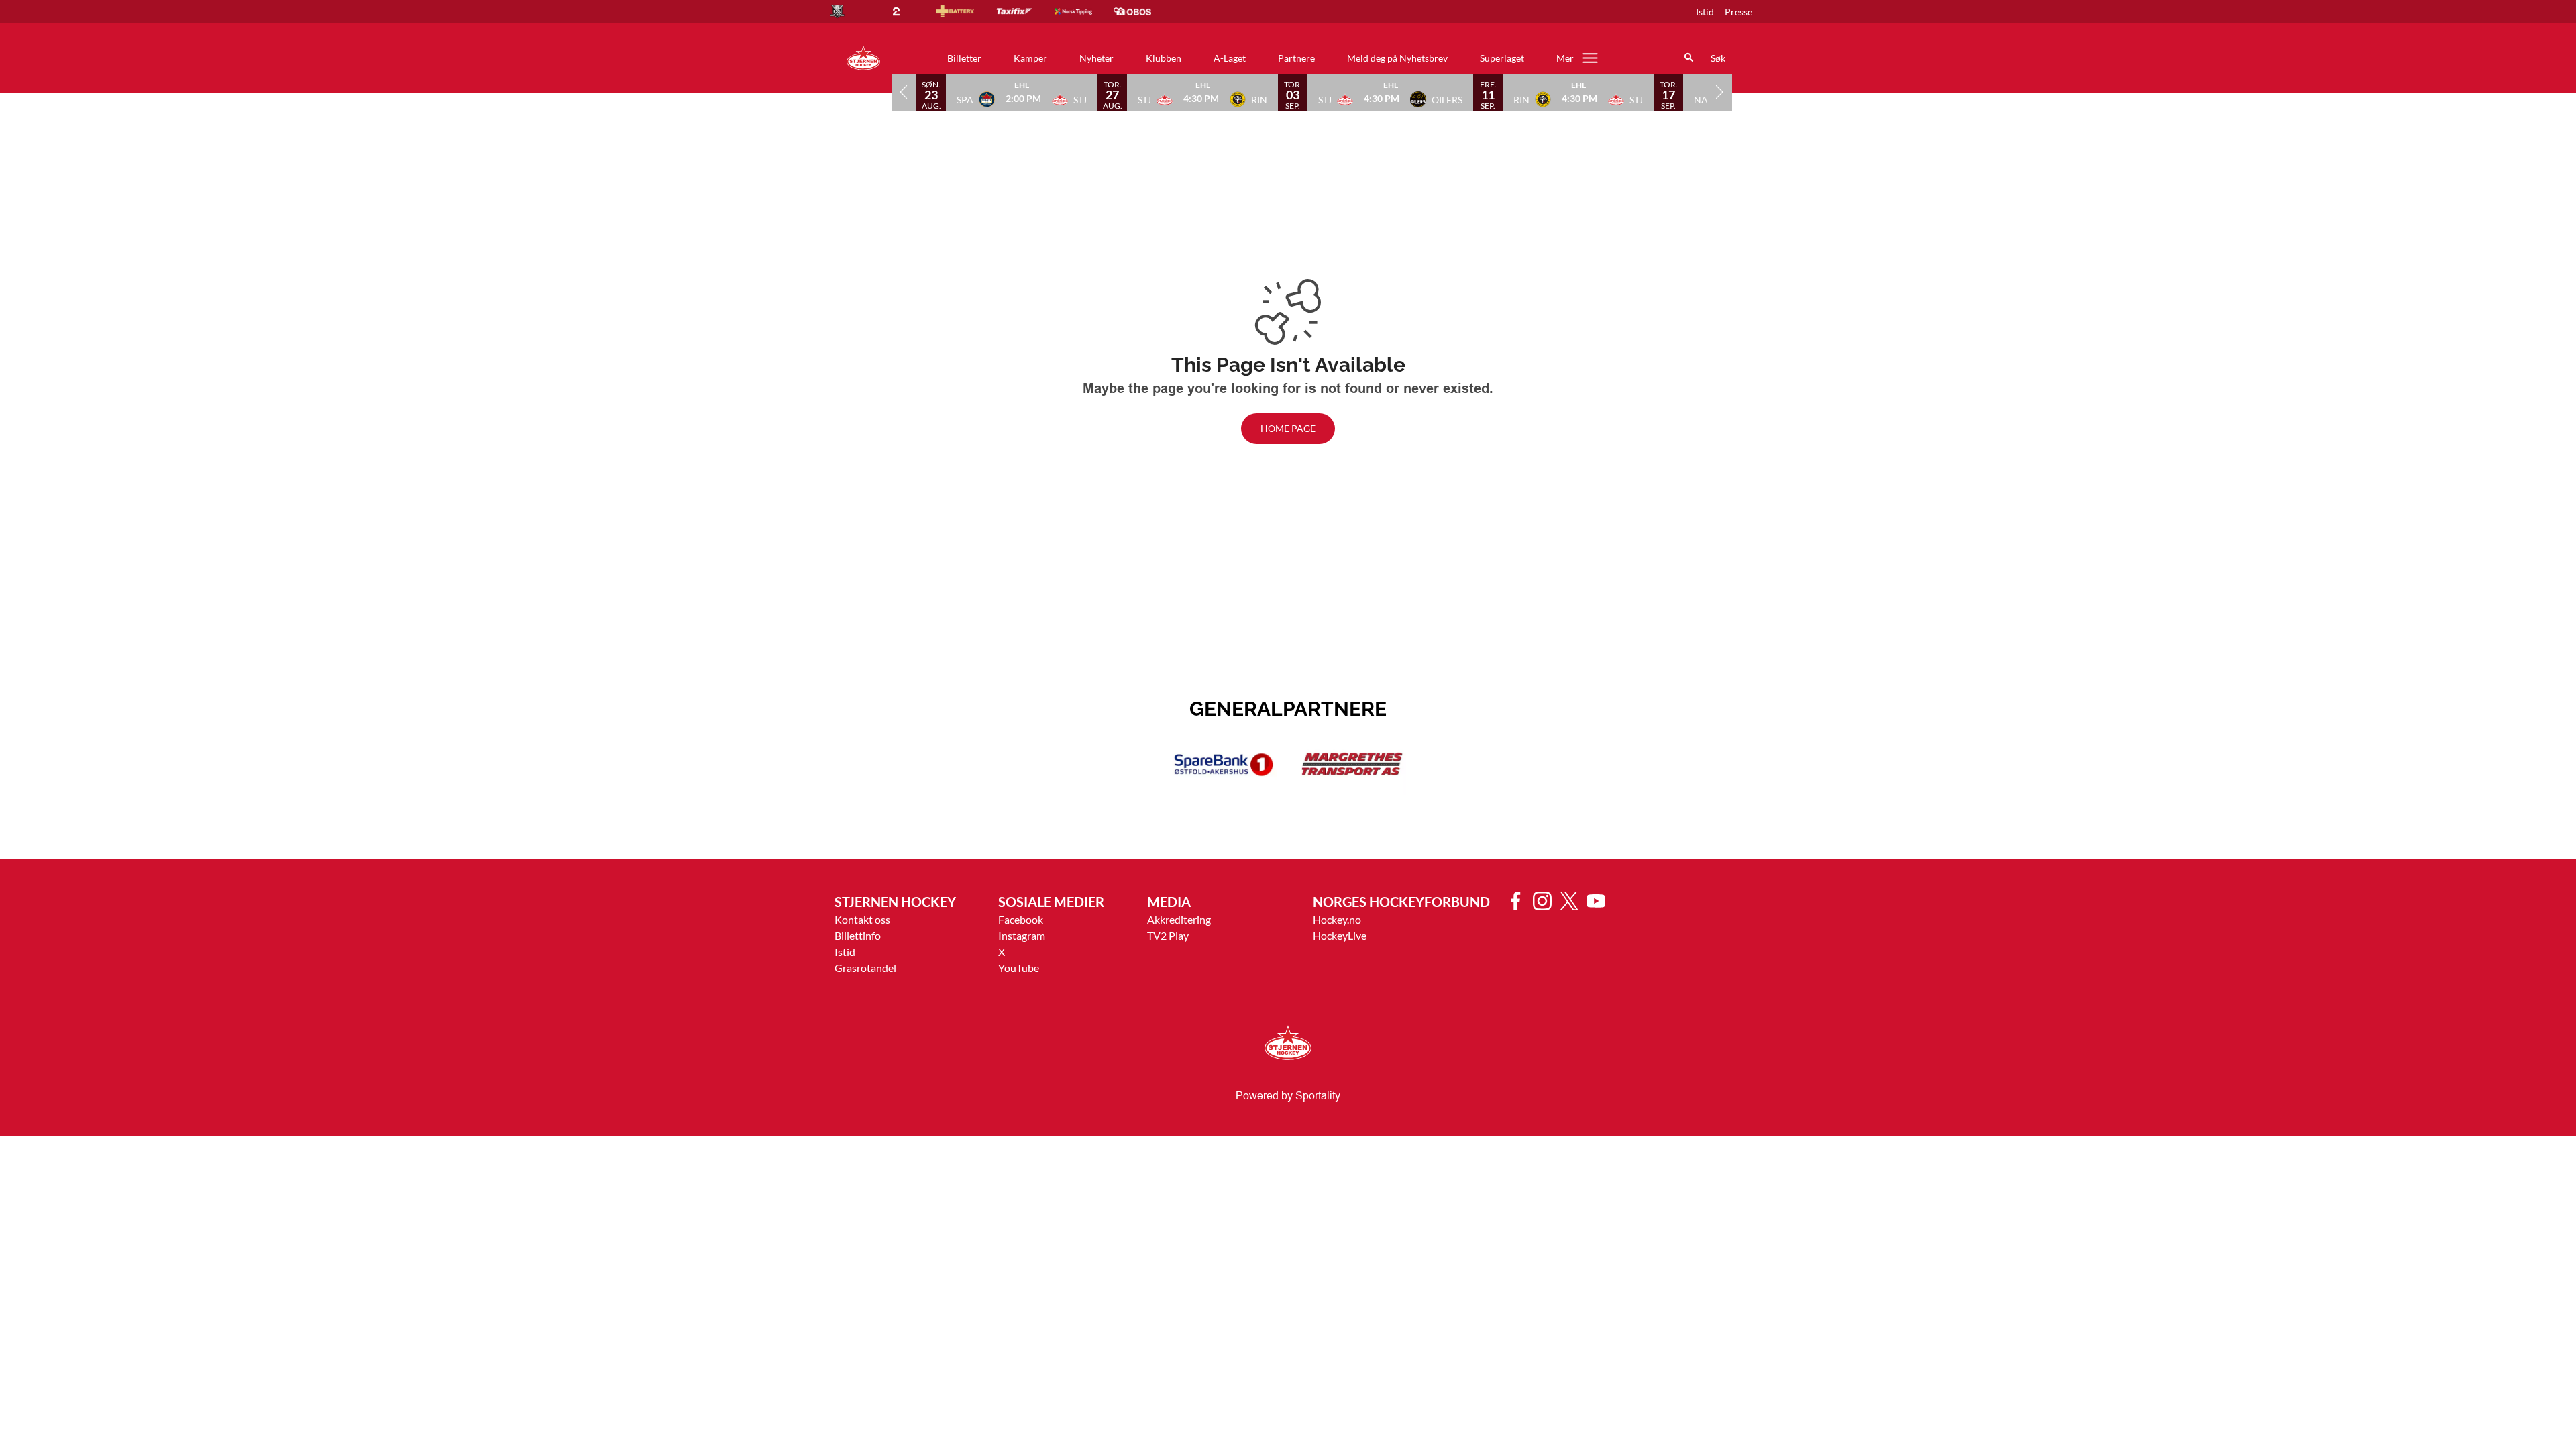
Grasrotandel (865, 968)
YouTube (1019, 968)
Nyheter (1096, 58)
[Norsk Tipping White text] (1084, 11)
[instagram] (1546, 901)
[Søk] (1689, 58)
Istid (1705, 12)
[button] (1022, 92)
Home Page (1288, 428)
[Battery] (966, 11)
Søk (1718, 58)
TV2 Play (1168, 935)
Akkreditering (1179, 919)
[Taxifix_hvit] (1025, 11)
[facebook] (1519, 901)
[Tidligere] (904, 92)
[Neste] (1720, 92)
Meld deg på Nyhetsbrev (1397, 58)
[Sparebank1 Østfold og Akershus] (1224, 765)
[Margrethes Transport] (1352, 765)
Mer (1565, 58)
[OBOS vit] (1143, 11)
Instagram (1022, 935)
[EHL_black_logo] (848, 11)
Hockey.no (1337, 919)
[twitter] (1573, 901)
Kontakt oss (862, 919)
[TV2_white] (907, 11)
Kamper (1030, 58)
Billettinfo (858, 935)
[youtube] (1600, 901)
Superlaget (1502, 58)
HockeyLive (1340, 935)
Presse (1738, 12)
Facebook (1021, 919)
